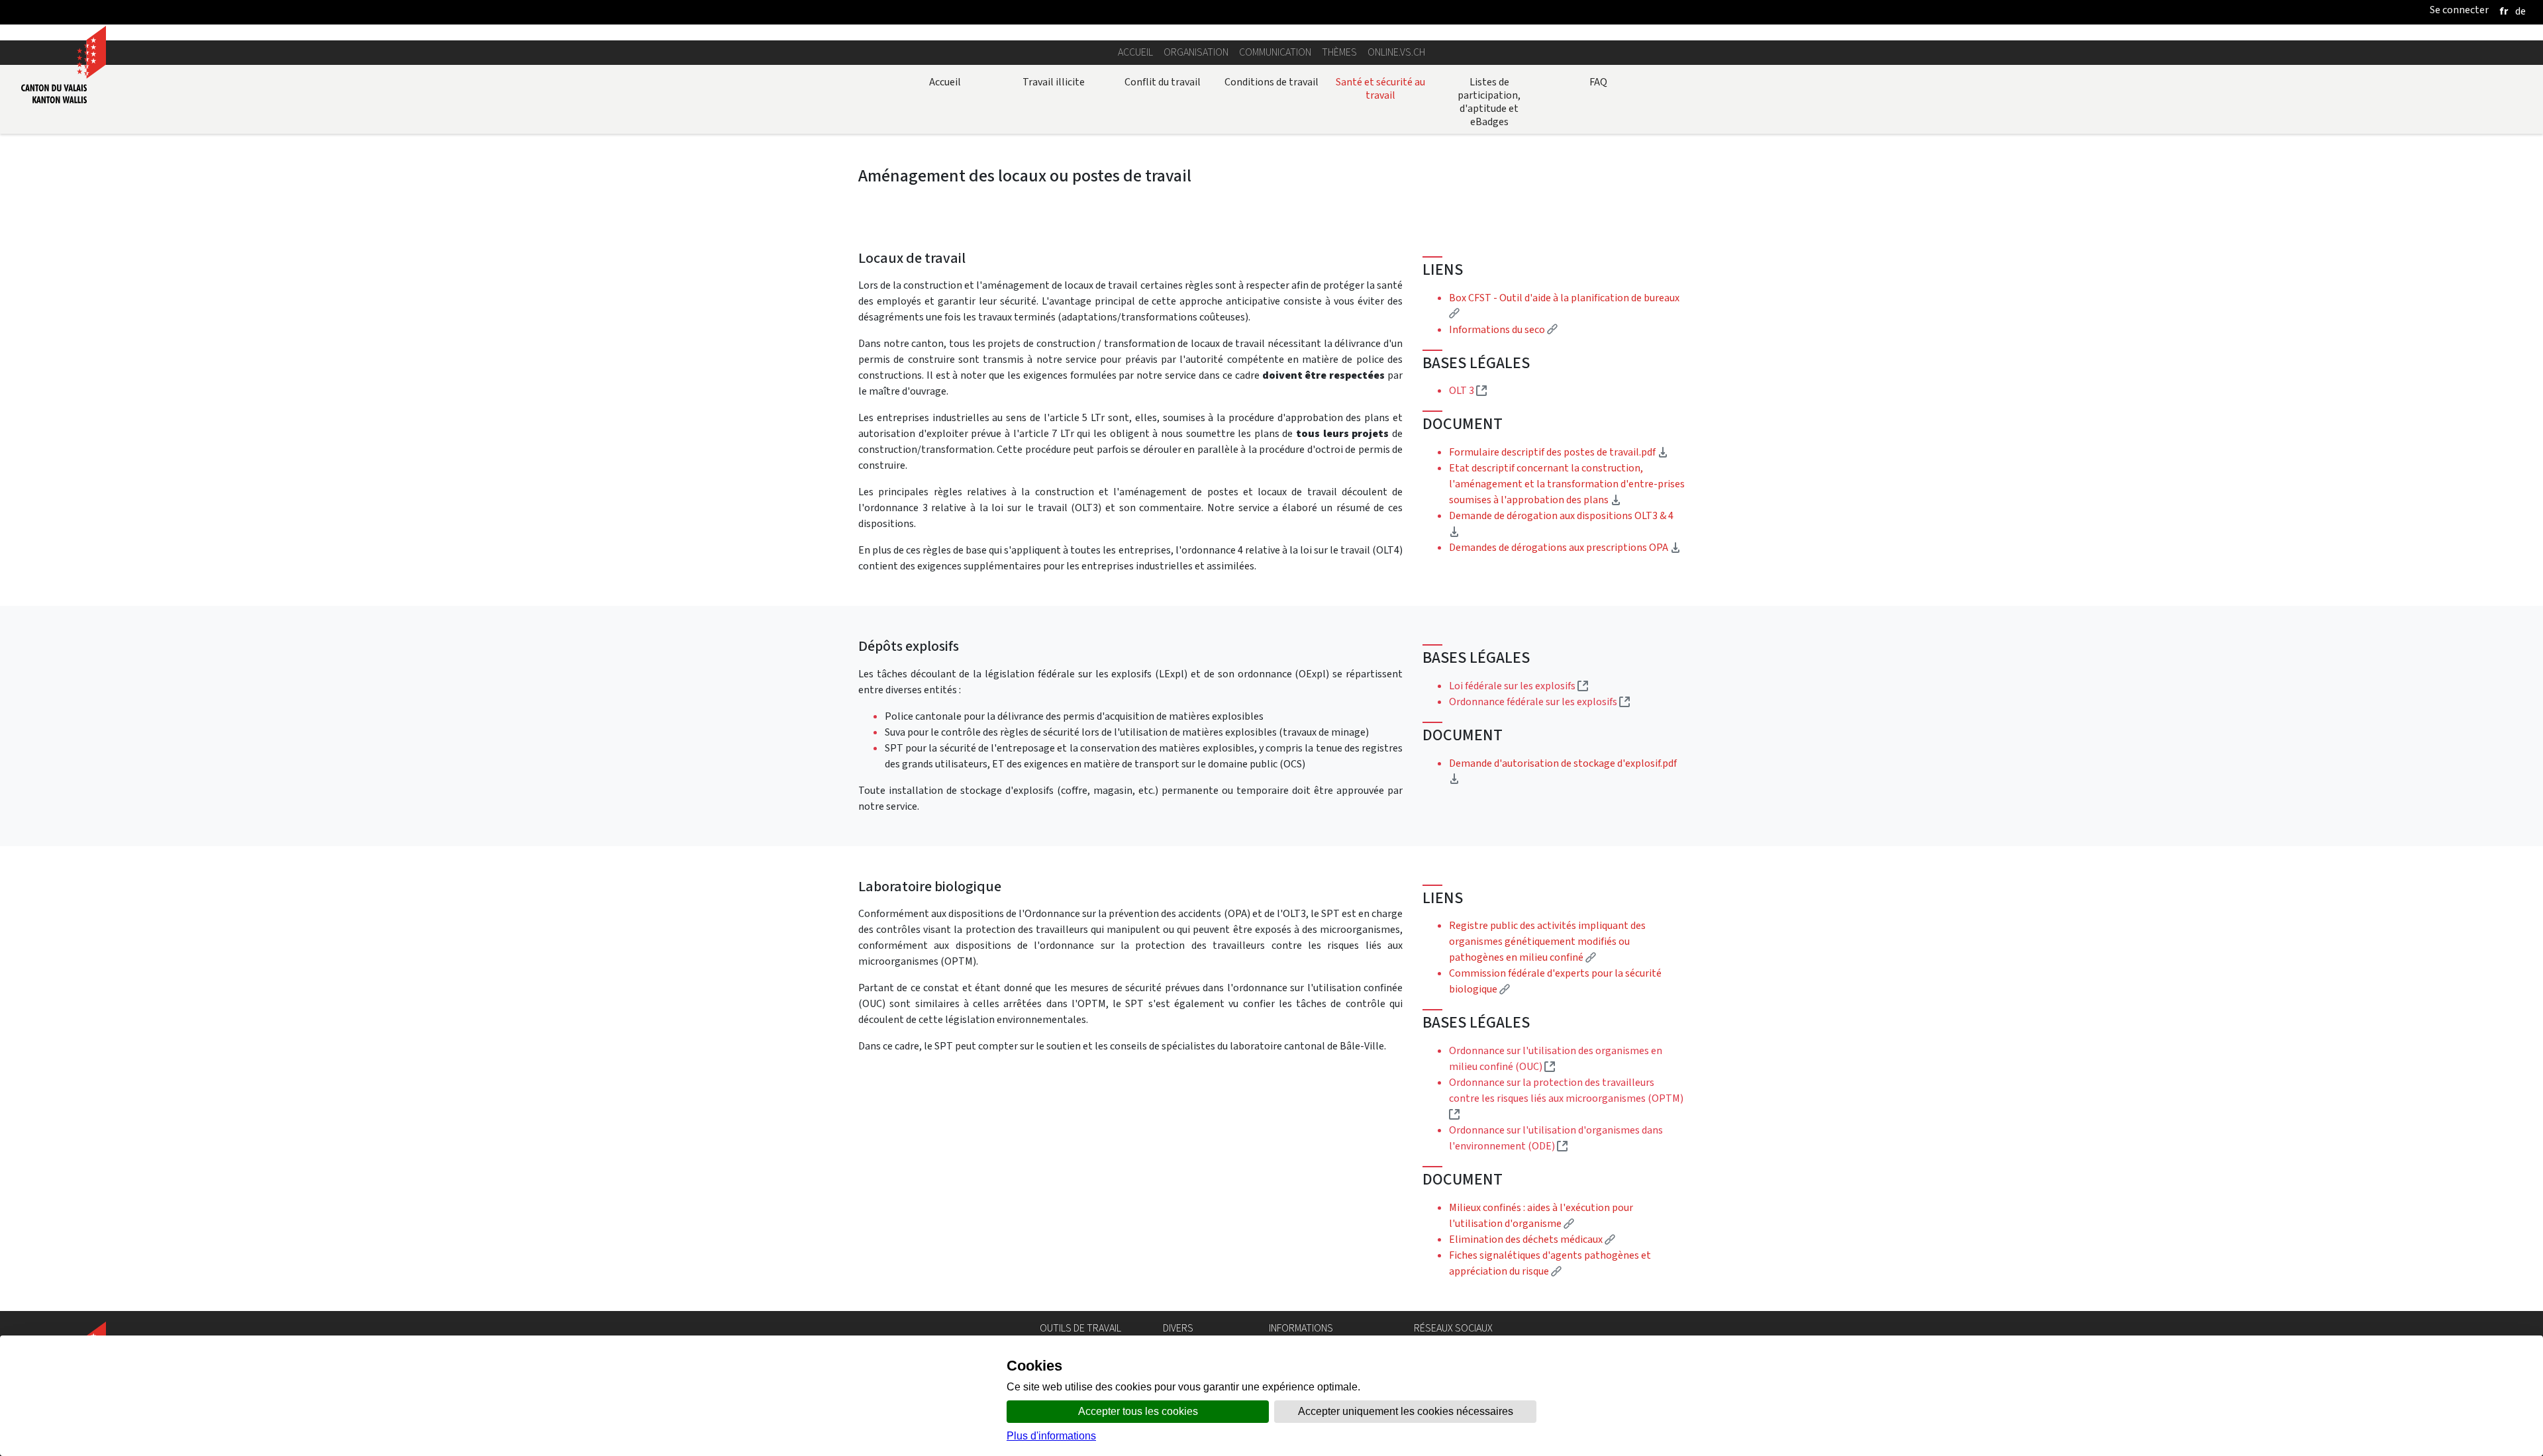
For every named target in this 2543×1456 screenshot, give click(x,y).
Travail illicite (1054, 82)
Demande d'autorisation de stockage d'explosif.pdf (1563, 771)
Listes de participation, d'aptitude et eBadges (1489, 102)
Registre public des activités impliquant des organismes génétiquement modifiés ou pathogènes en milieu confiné (1547, 941)
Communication (1275, 52)
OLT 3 (1468, 390)
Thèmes (1339, 52)
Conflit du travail (1163, 82)
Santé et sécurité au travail (1380, 88)
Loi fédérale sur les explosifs (1519, 686)
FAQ (1598, 82)
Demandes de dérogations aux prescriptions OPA (1565, 547)
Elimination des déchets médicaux (1532, 1239)
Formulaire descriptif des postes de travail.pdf (1559, 452)
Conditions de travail (1271, 82)
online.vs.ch (1396, 52)
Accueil (1135, 52)
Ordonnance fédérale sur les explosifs (1539, 702)
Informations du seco (1503, 329)
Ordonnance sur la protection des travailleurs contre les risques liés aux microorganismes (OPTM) (1566, 1098)
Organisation (1196, 52)
